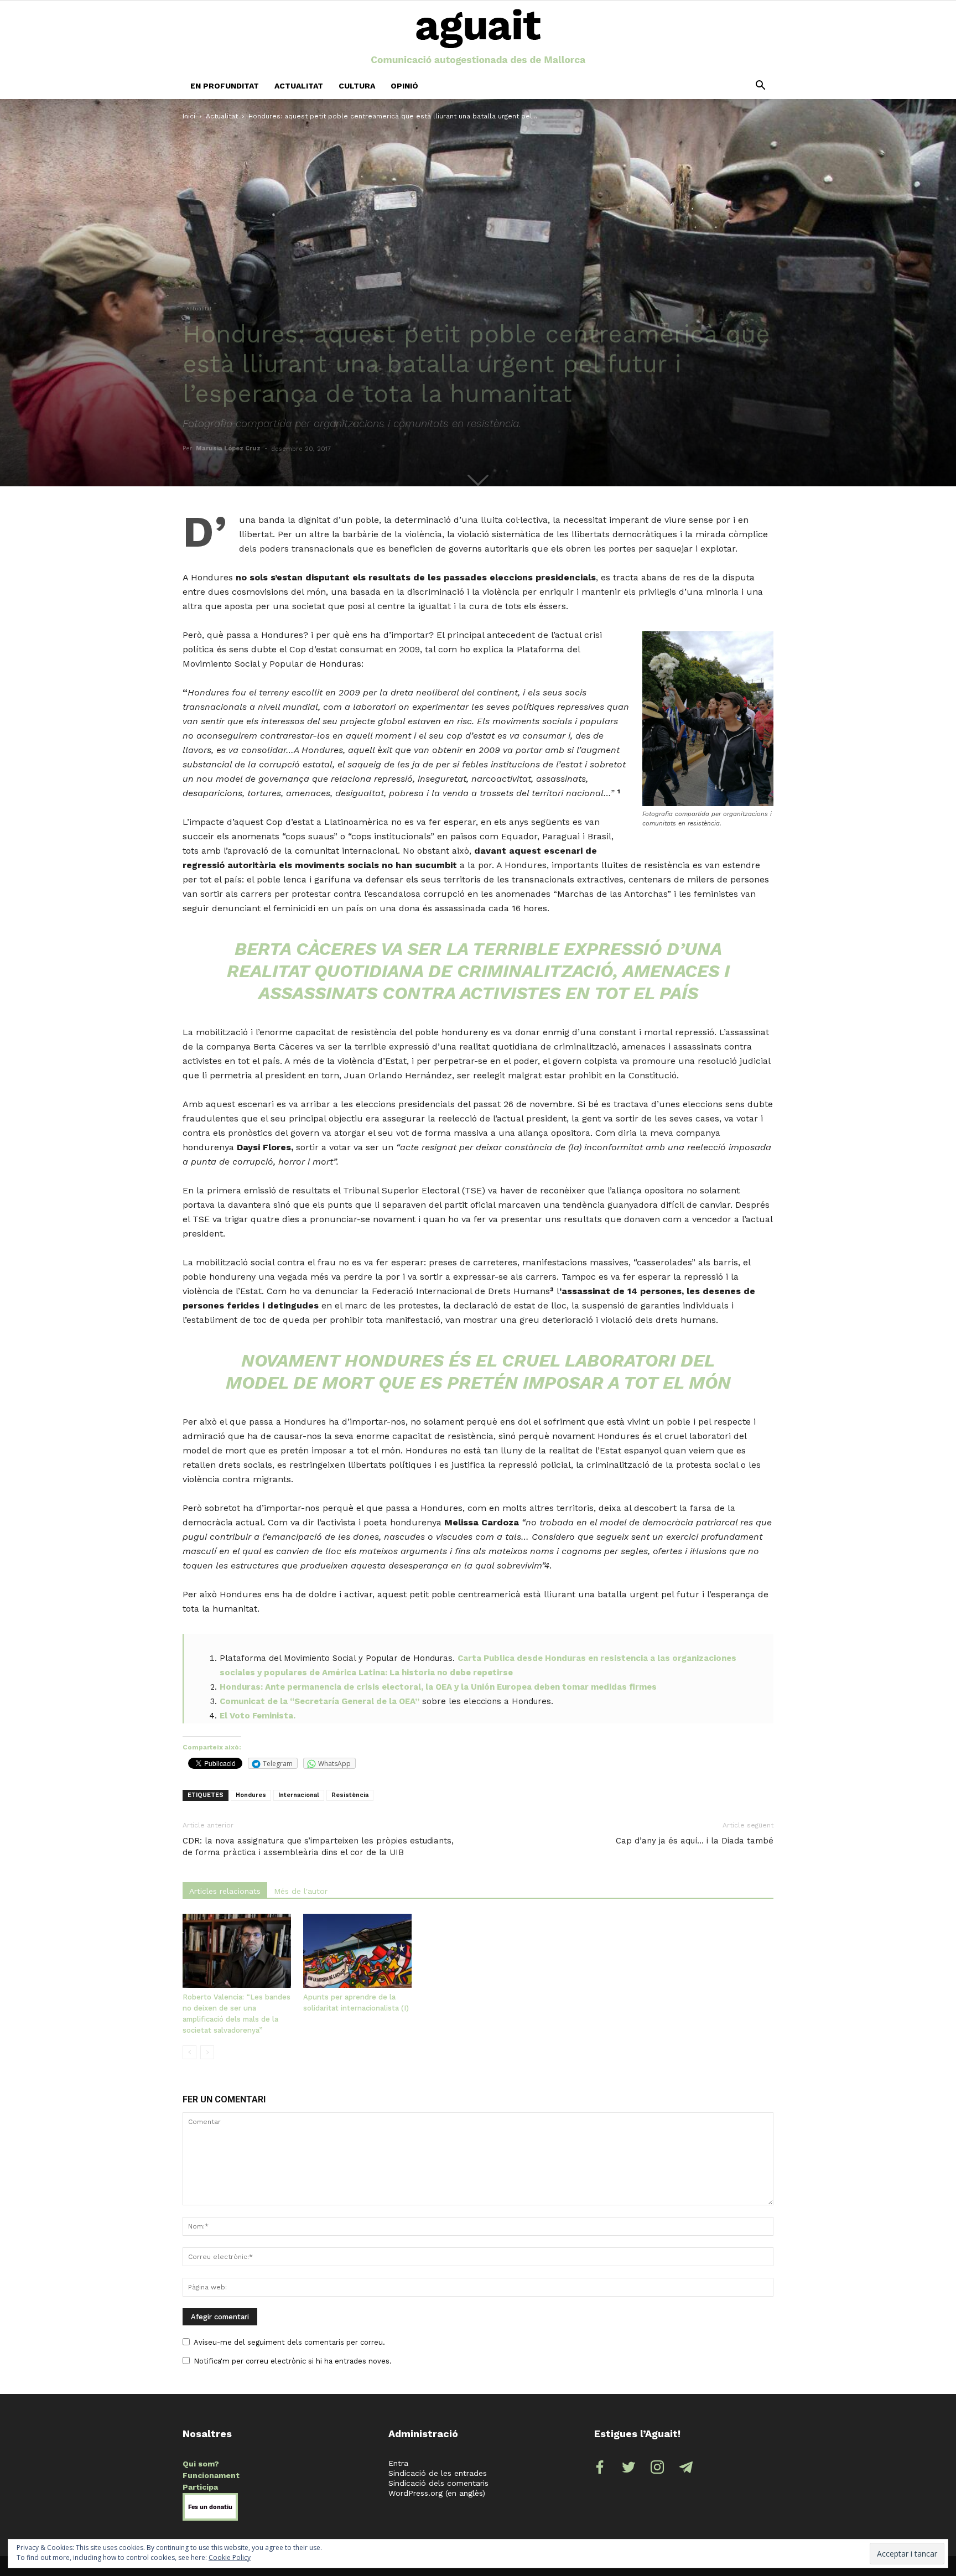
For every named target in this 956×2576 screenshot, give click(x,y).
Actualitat (299, 86)
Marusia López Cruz (228, 448)
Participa (200, 2487)
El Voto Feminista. (258, 1716)
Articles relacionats (225, 1891)
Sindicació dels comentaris (438, 2483)
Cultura (357, 86)
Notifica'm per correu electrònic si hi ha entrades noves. (293, 2361)
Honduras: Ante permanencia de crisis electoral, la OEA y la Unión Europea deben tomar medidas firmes (438, 1687)
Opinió (404, 86)
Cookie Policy (230, 2557)
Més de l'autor (301, 1891)
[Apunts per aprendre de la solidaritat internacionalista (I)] (357, 1951)
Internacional (299, 1795)
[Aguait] (478, 38)
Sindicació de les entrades (438, 2473)
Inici (189, 116)
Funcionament (211, 2475)
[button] (760, 86)
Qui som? (201, 2464)
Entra (398, 2463)
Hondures (251, 1795)
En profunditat (225, 86)
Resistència (350, 1795)
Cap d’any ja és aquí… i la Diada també (695, 1841)
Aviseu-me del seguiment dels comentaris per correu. (289, 2342)
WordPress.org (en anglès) (437, 2493)
